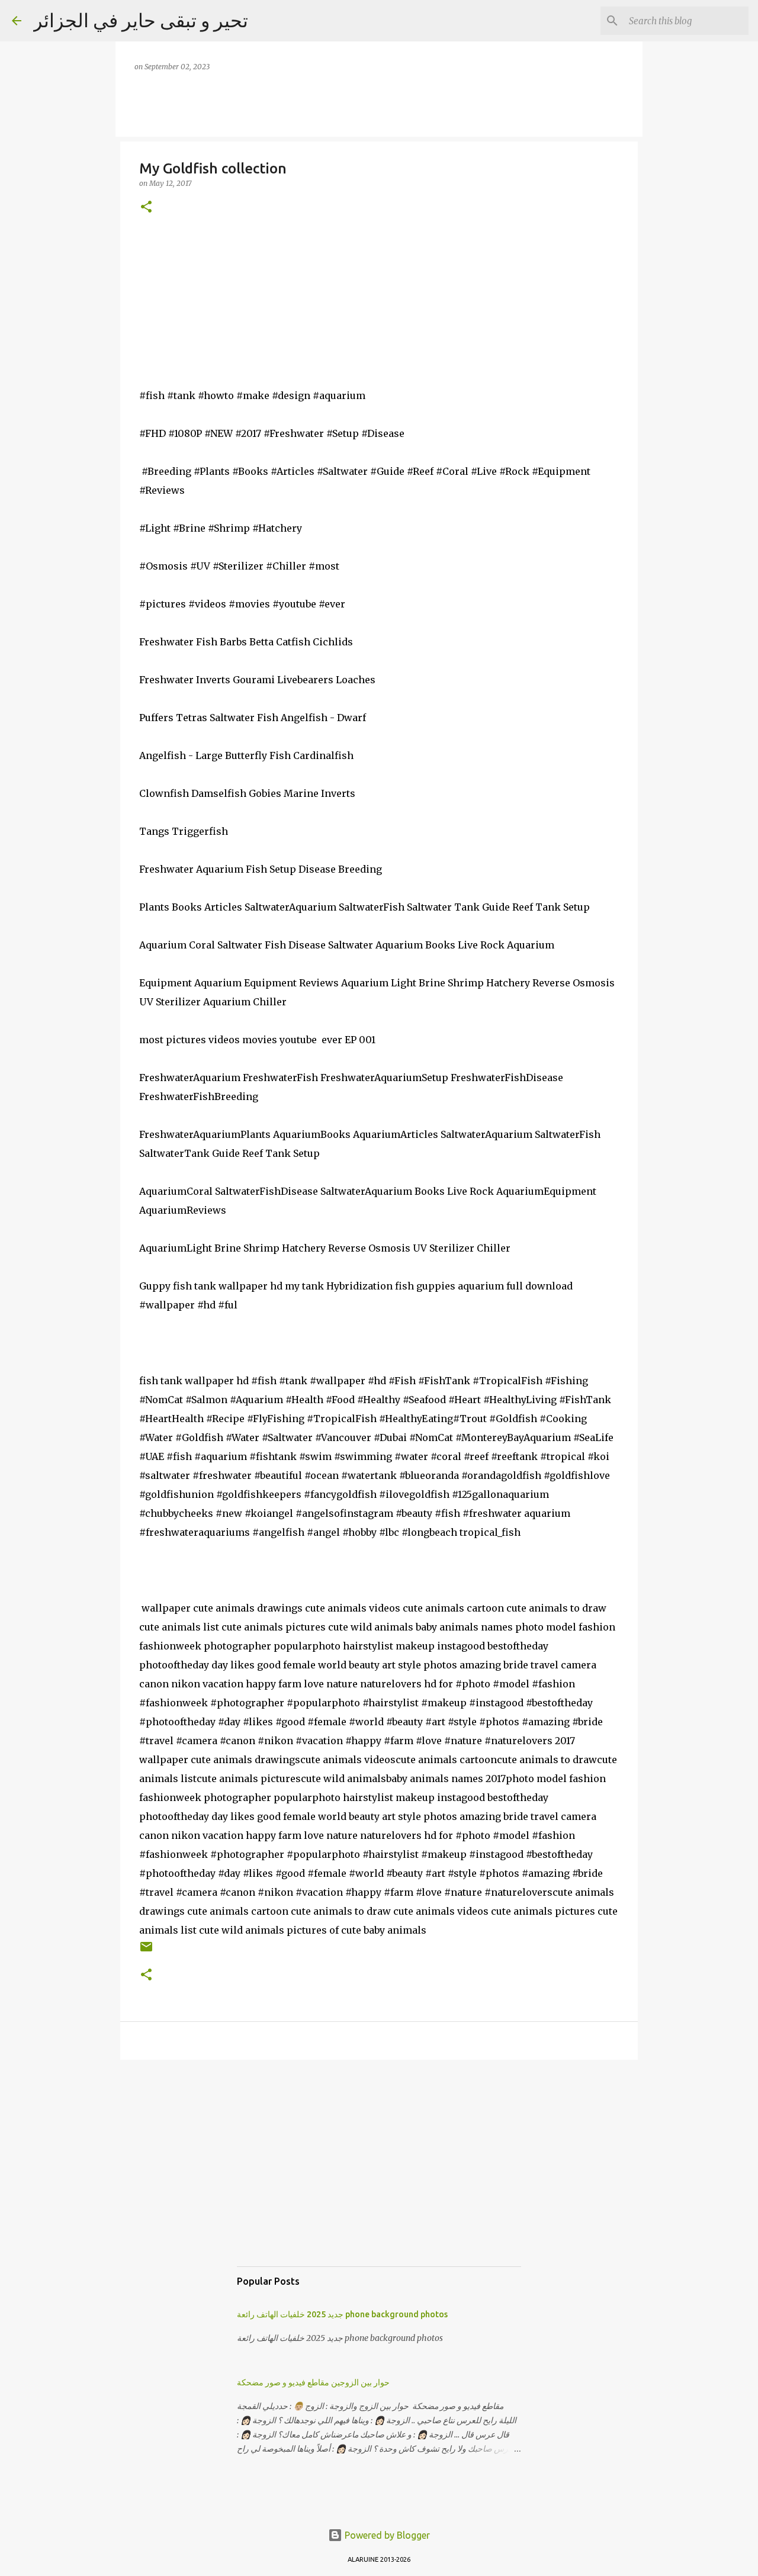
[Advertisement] (379, 2175)
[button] (146, 208)
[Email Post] (146, 1951)
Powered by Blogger (386, 2535)
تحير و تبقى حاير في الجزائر (141, 20)
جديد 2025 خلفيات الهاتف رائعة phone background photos (342, 2314)
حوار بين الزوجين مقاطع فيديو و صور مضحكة (313, 2382)
